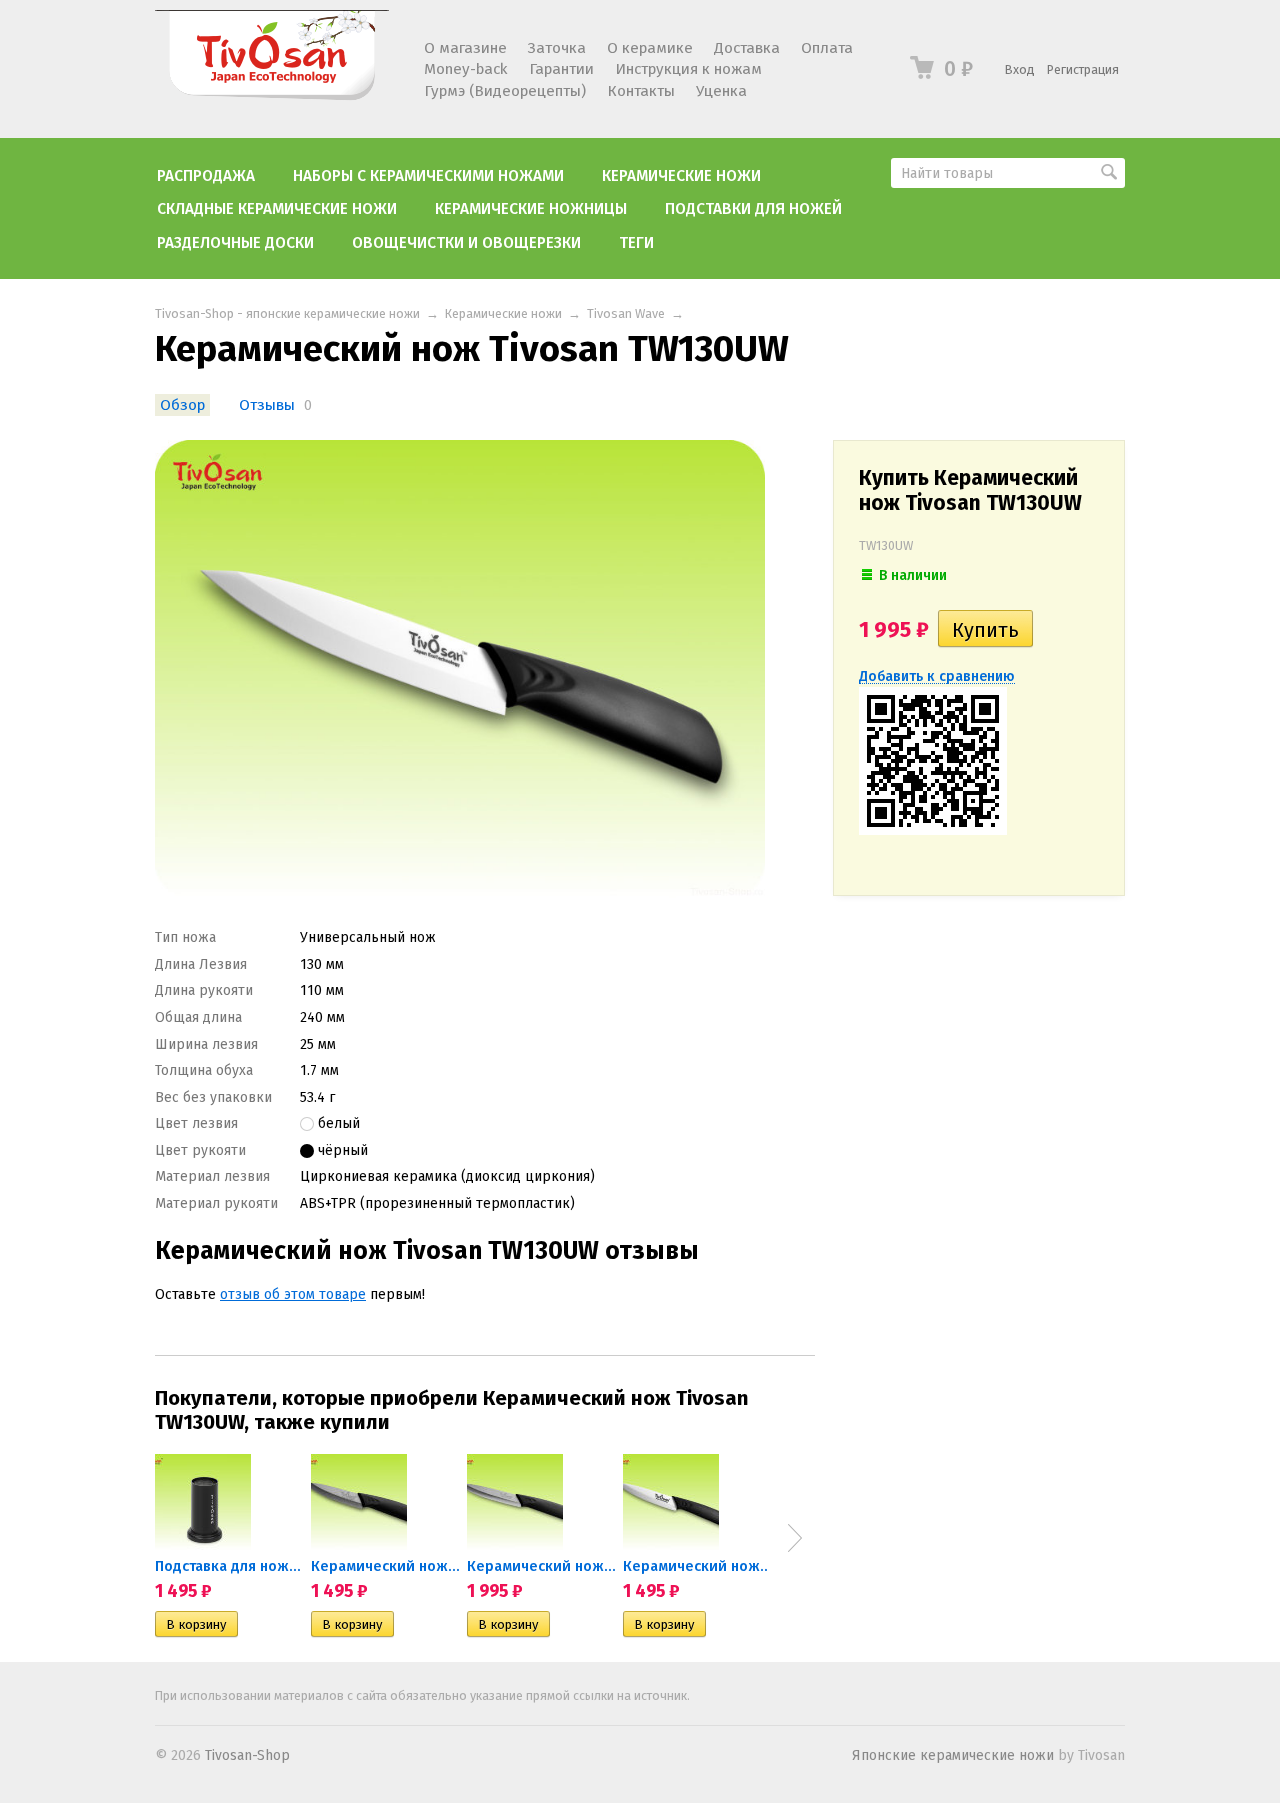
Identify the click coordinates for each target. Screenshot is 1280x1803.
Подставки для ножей (753, 209)
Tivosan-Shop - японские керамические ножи (287, 313)
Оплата (827, 48)
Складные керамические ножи (277, 209)
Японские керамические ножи (953, 1755)
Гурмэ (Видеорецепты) (505, 91)
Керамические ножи (681, 176)
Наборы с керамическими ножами (428, 176)
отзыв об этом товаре (293, 1294)
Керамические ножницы (531, 209)
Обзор (182, 405)
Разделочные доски (235, 243)
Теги (636, 243)
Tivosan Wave (626, 313)
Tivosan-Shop (247, 1755)
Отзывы (267, 405)
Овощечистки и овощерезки (466, 243)
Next (795, 1538)
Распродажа (206, 176)
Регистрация (1083, 69)
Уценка (721, 91)
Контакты (641, 91)
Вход (1020, 69)
